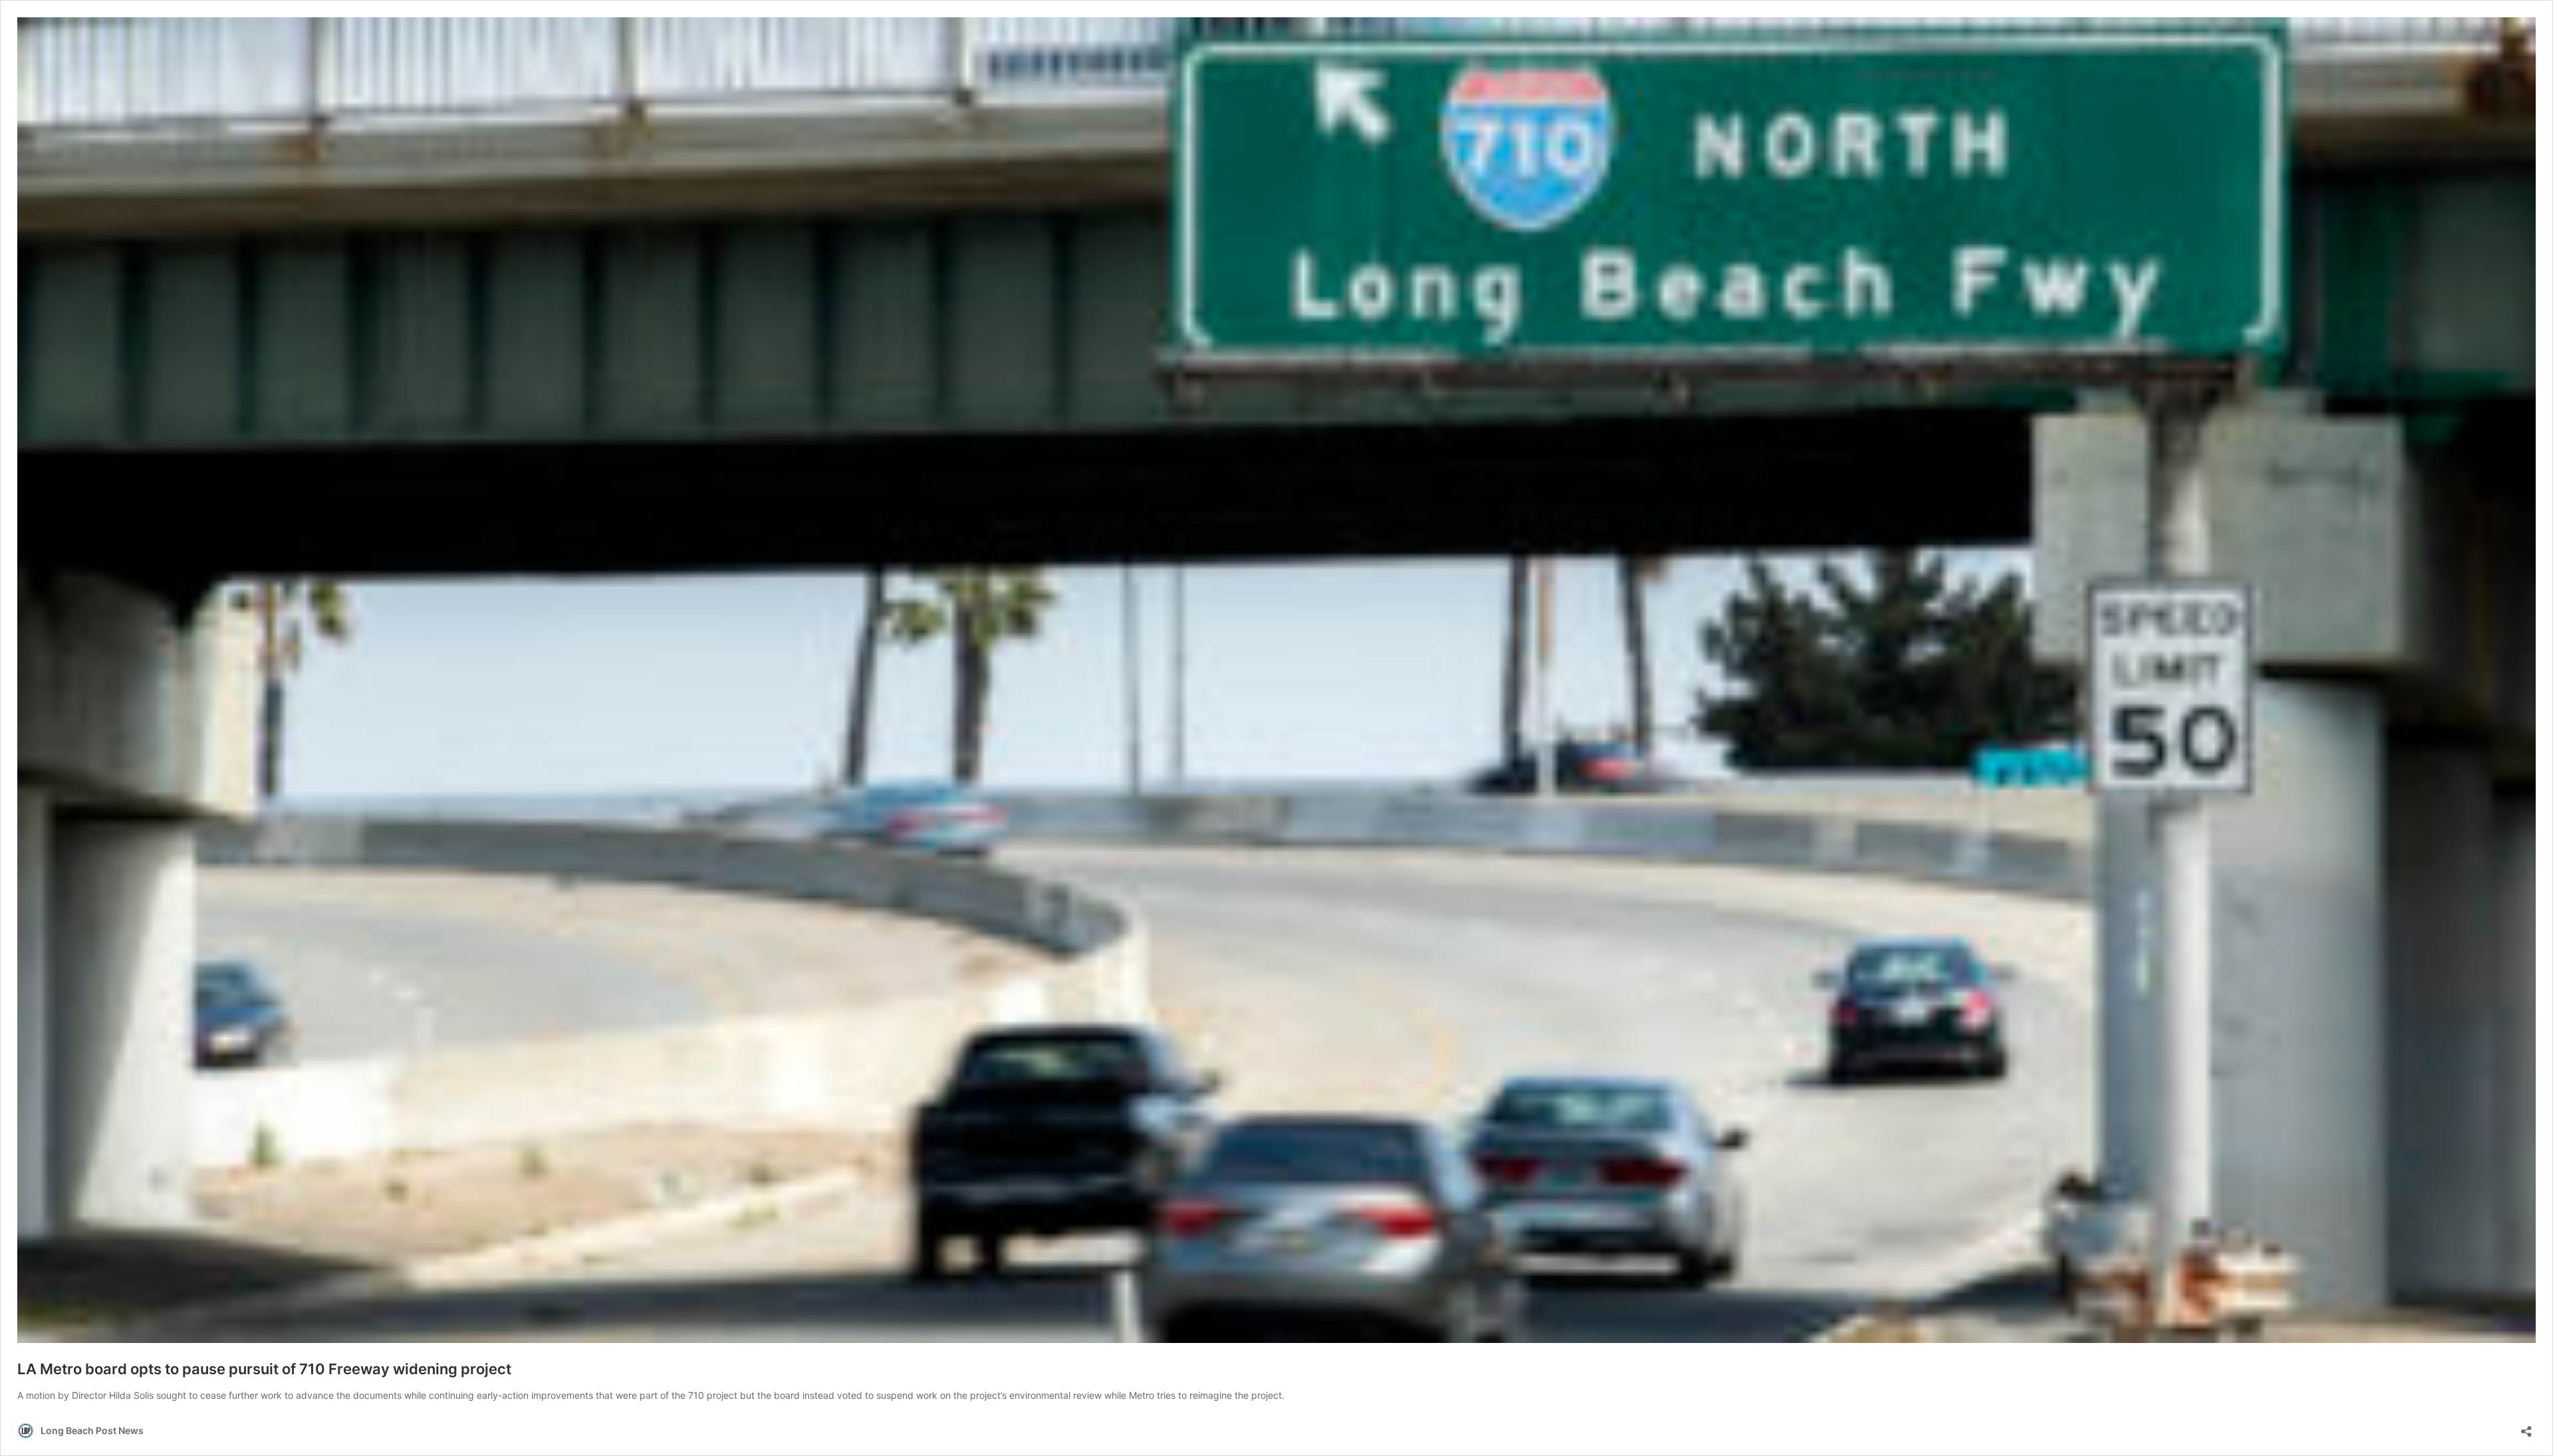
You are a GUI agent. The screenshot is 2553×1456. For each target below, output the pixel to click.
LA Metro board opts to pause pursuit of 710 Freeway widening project (264, 1369)
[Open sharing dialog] (2526, 1427)
